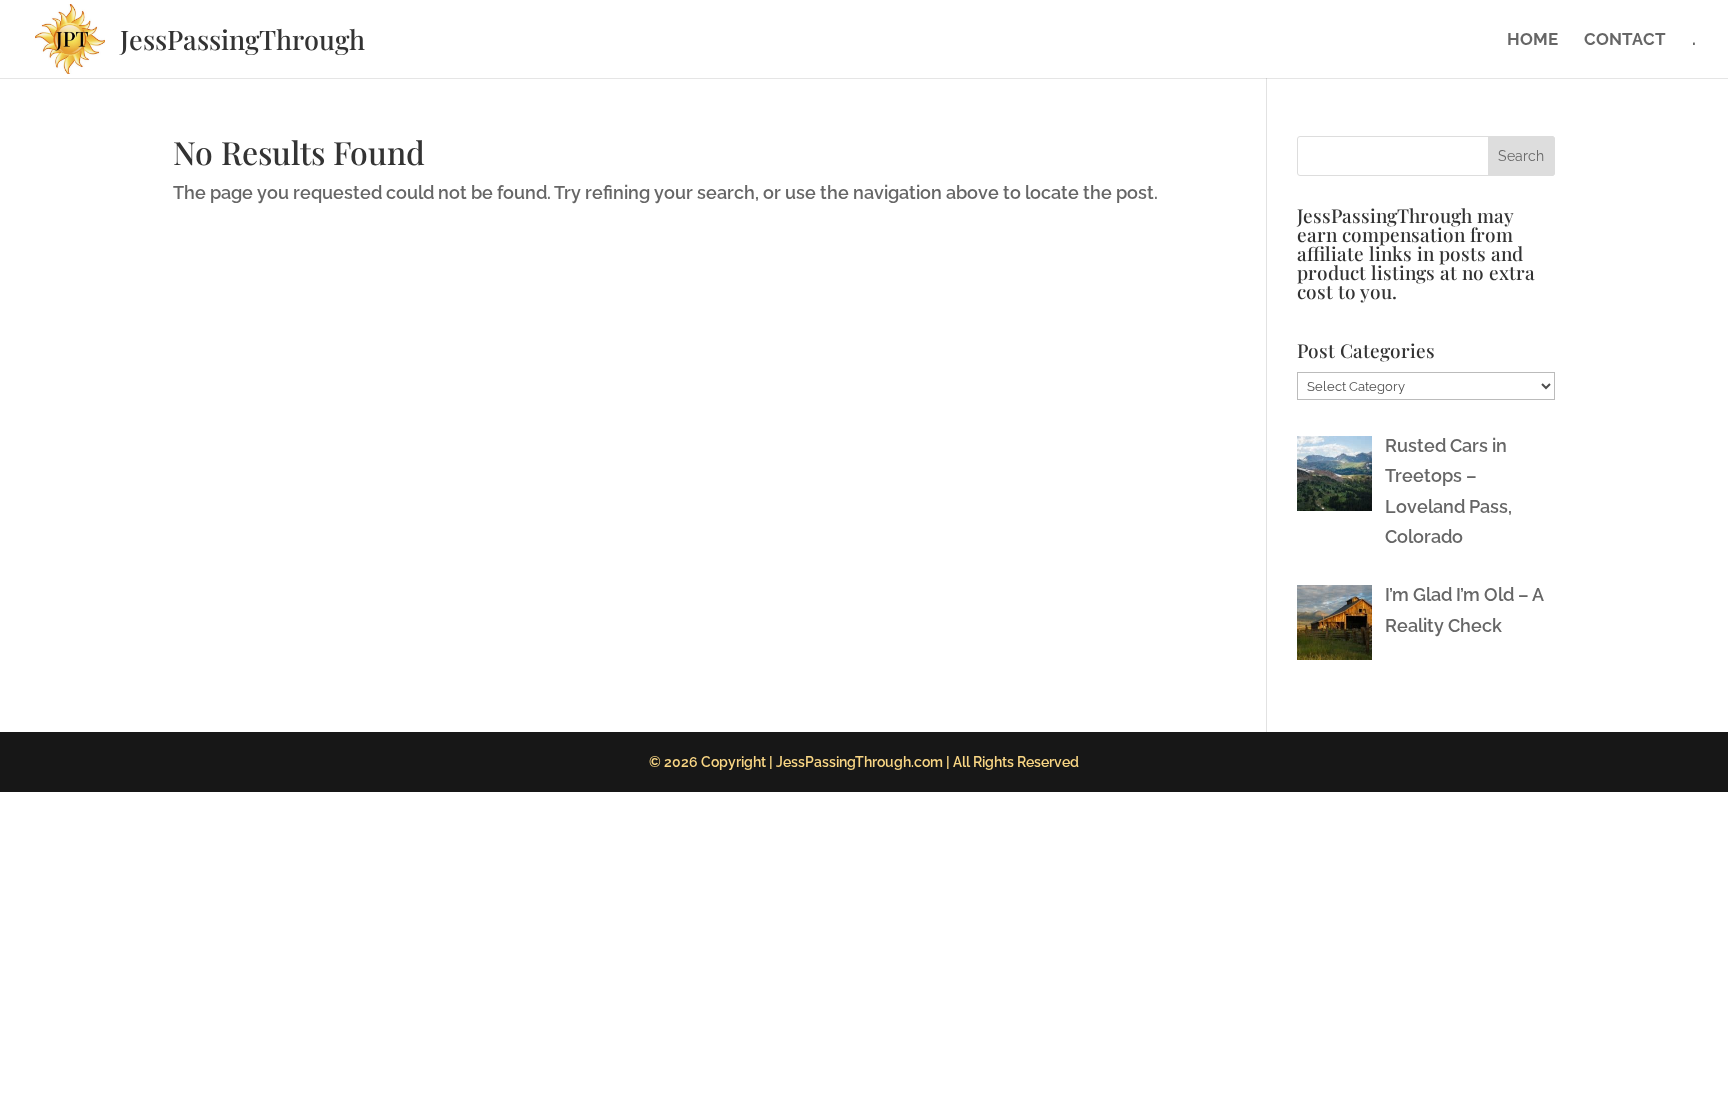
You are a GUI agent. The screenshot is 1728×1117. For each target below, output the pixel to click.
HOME (1532, 40)
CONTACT (1625, 40)
